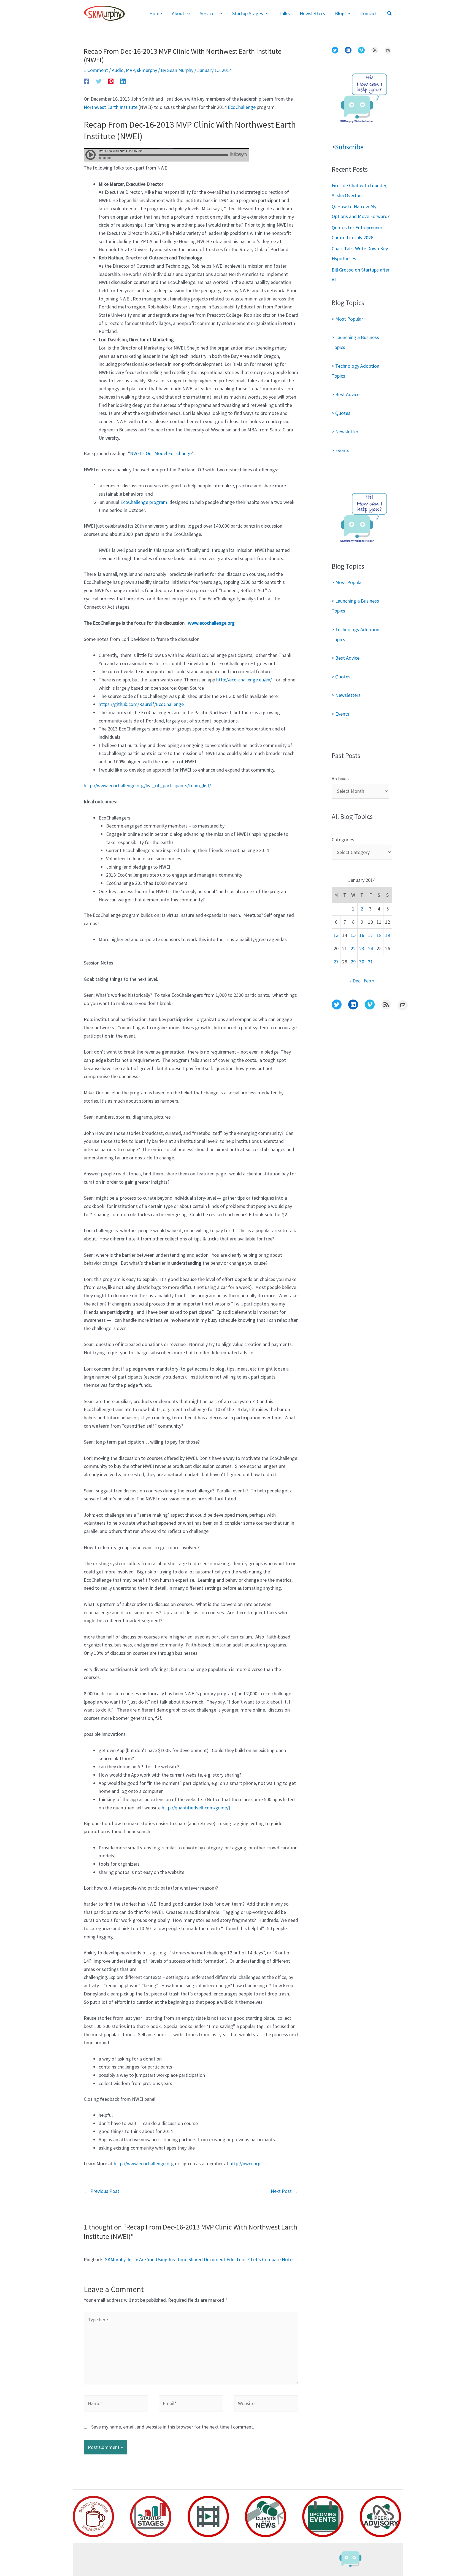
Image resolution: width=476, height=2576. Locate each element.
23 (362, 948)
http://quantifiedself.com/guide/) (196, 1808)
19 (388, 935)
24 (370, 948)
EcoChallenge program (144, 502)
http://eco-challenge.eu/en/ (244, 680)
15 (353, 935)
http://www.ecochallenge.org (144, 2163)
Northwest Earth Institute (111, 107)
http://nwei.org (245, 2163)
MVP (130, 70)
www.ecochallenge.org (211, 623)
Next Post (284, 2191)
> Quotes (341, 413)
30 (362, 962)
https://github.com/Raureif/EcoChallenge (141, 704)
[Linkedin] (123, 81)
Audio (118, 70)
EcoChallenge (242, 107)
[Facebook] (86, 81)
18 (379, 935)
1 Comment (96, 70)
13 (336, 935)
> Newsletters (346, 432)
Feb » (369, 981)
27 (336, 962)
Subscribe (349, 147)
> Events (340, 450)
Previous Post (102, 2191)
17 (370, 935)
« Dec (355, 981)
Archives (340, 779)
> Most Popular (347, 319)
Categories (343, 840)
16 (362, 935)
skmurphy (147, 70)
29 (353, 962)
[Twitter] (99, 81)
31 (370, 962)
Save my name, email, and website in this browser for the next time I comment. (173, 2427)
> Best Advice (346, 394)
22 (353, 948)
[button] (187, 14)
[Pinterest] (111, 81)
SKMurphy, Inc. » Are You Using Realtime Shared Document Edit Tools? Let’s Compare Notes (200, 2259)
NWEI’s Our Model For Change (161, 453)
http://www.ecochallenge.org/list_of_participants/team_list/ (147, 785)
